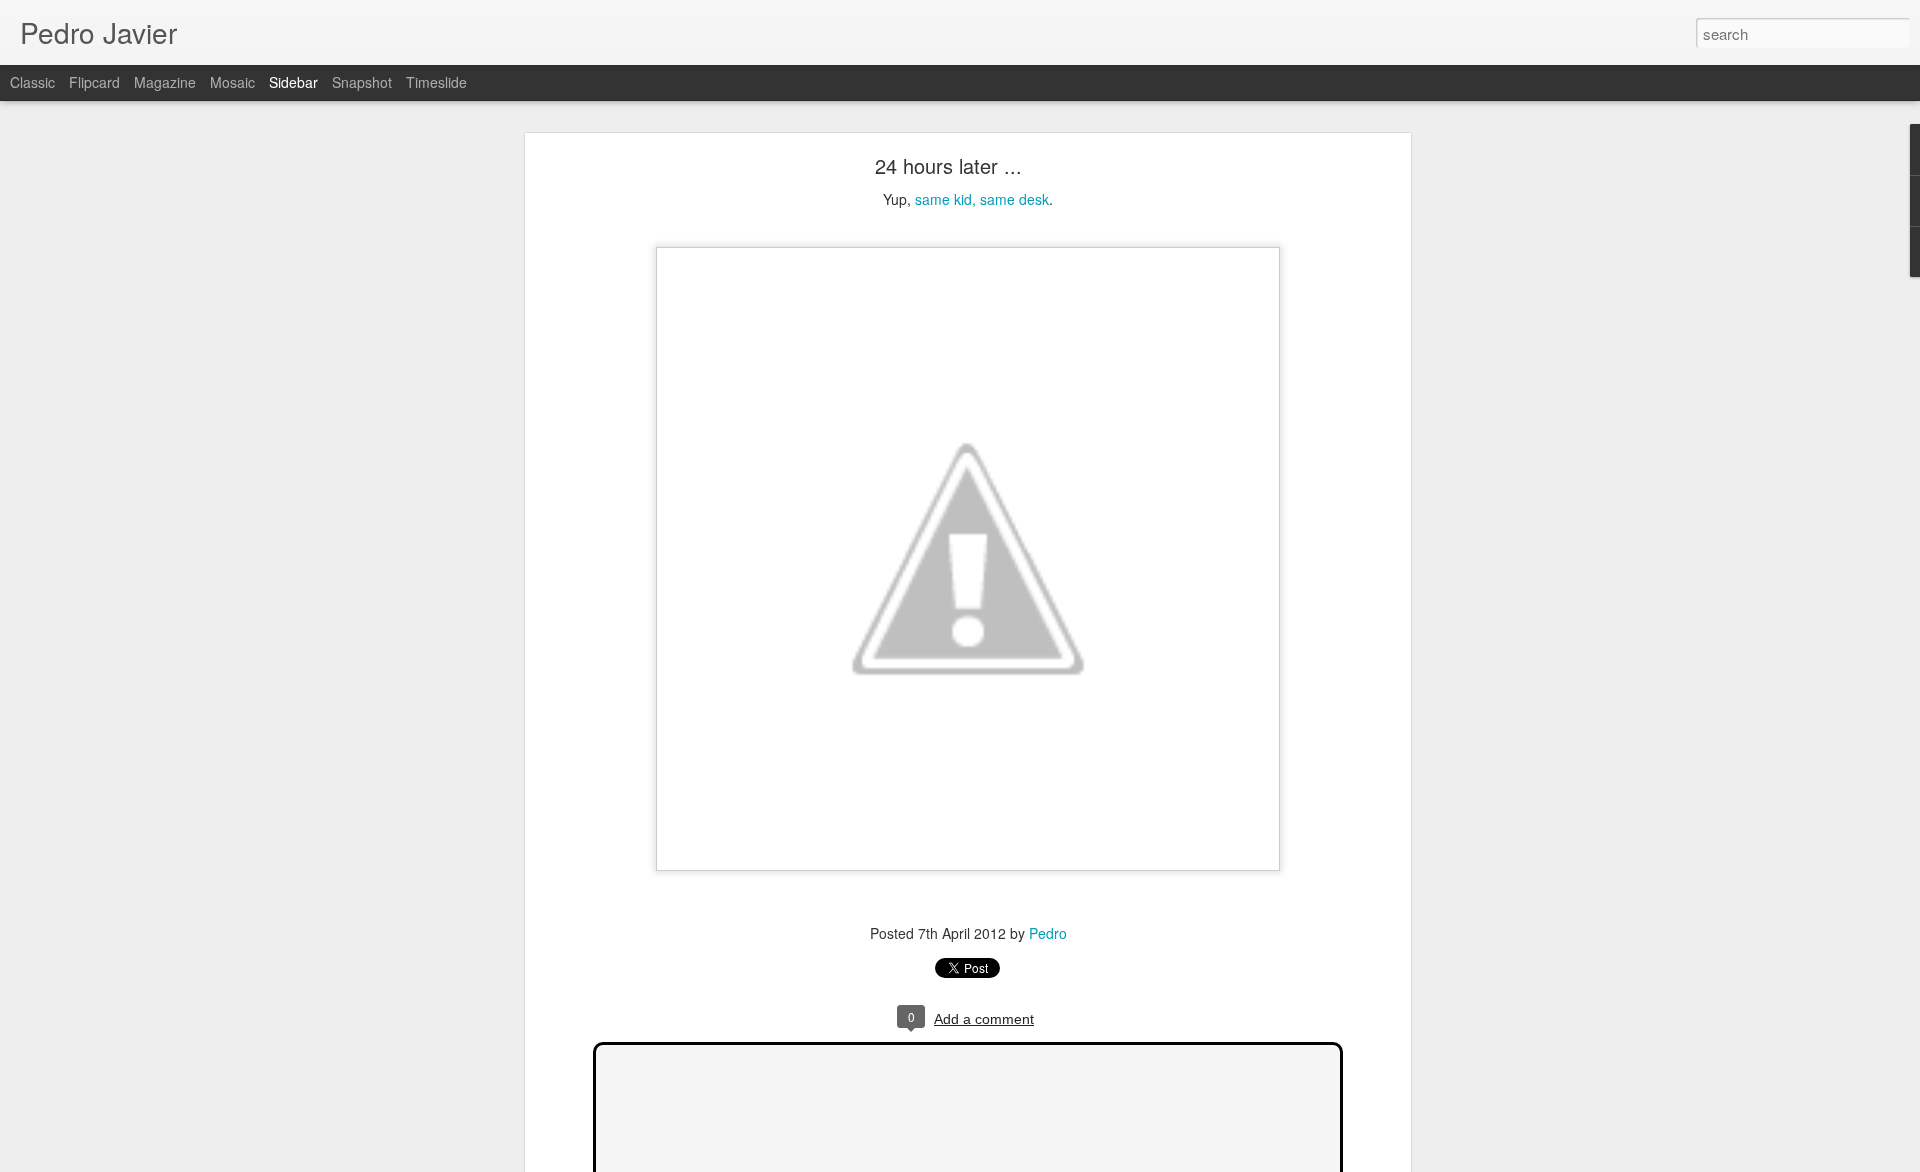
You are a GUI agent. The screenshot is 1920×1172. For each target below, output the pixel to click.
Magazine (165, 82)
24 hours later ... (948, 165)
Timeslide (436, 82)
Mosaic (232, 82)
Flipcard (94, 82)
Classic (32, 82)
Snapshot (362, 82)
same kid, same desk (982, 199)
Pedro (1048, 933)
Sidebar (293, 82)
